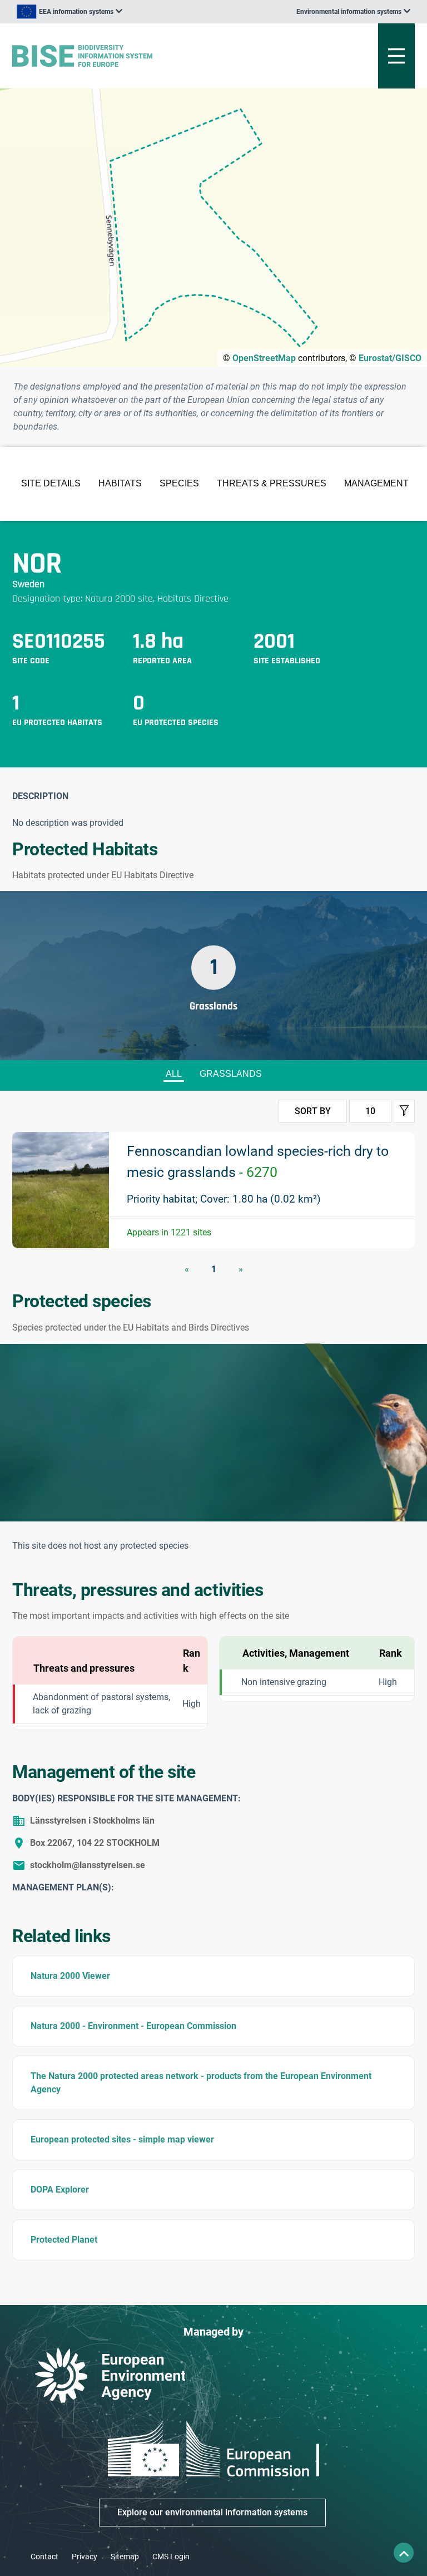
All (174, 1074)
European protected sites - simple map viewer (122, 2139)
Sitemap (125, 2557)
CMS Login (171, 2557)
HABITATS (120, 483)
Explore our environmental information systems (212, 2512)
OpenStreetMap (264, 358)
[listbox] (69, 12)
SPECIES (179, 483)
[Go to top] (404, 2553)
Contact (44, 2557)
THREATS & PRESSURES (272, 483)
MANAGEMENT (376, 483)
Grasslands (231, 1074)
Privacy (85, 2557)
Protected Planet (64, 2240)
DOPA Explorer (60, 2190)
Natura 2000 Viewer (70, 1976)
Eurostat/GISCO (390, 358)
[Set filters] (404, 1111)
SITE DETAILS (51, 483)
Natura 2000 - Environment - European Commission (133, 2026)
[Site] (144, 56)
